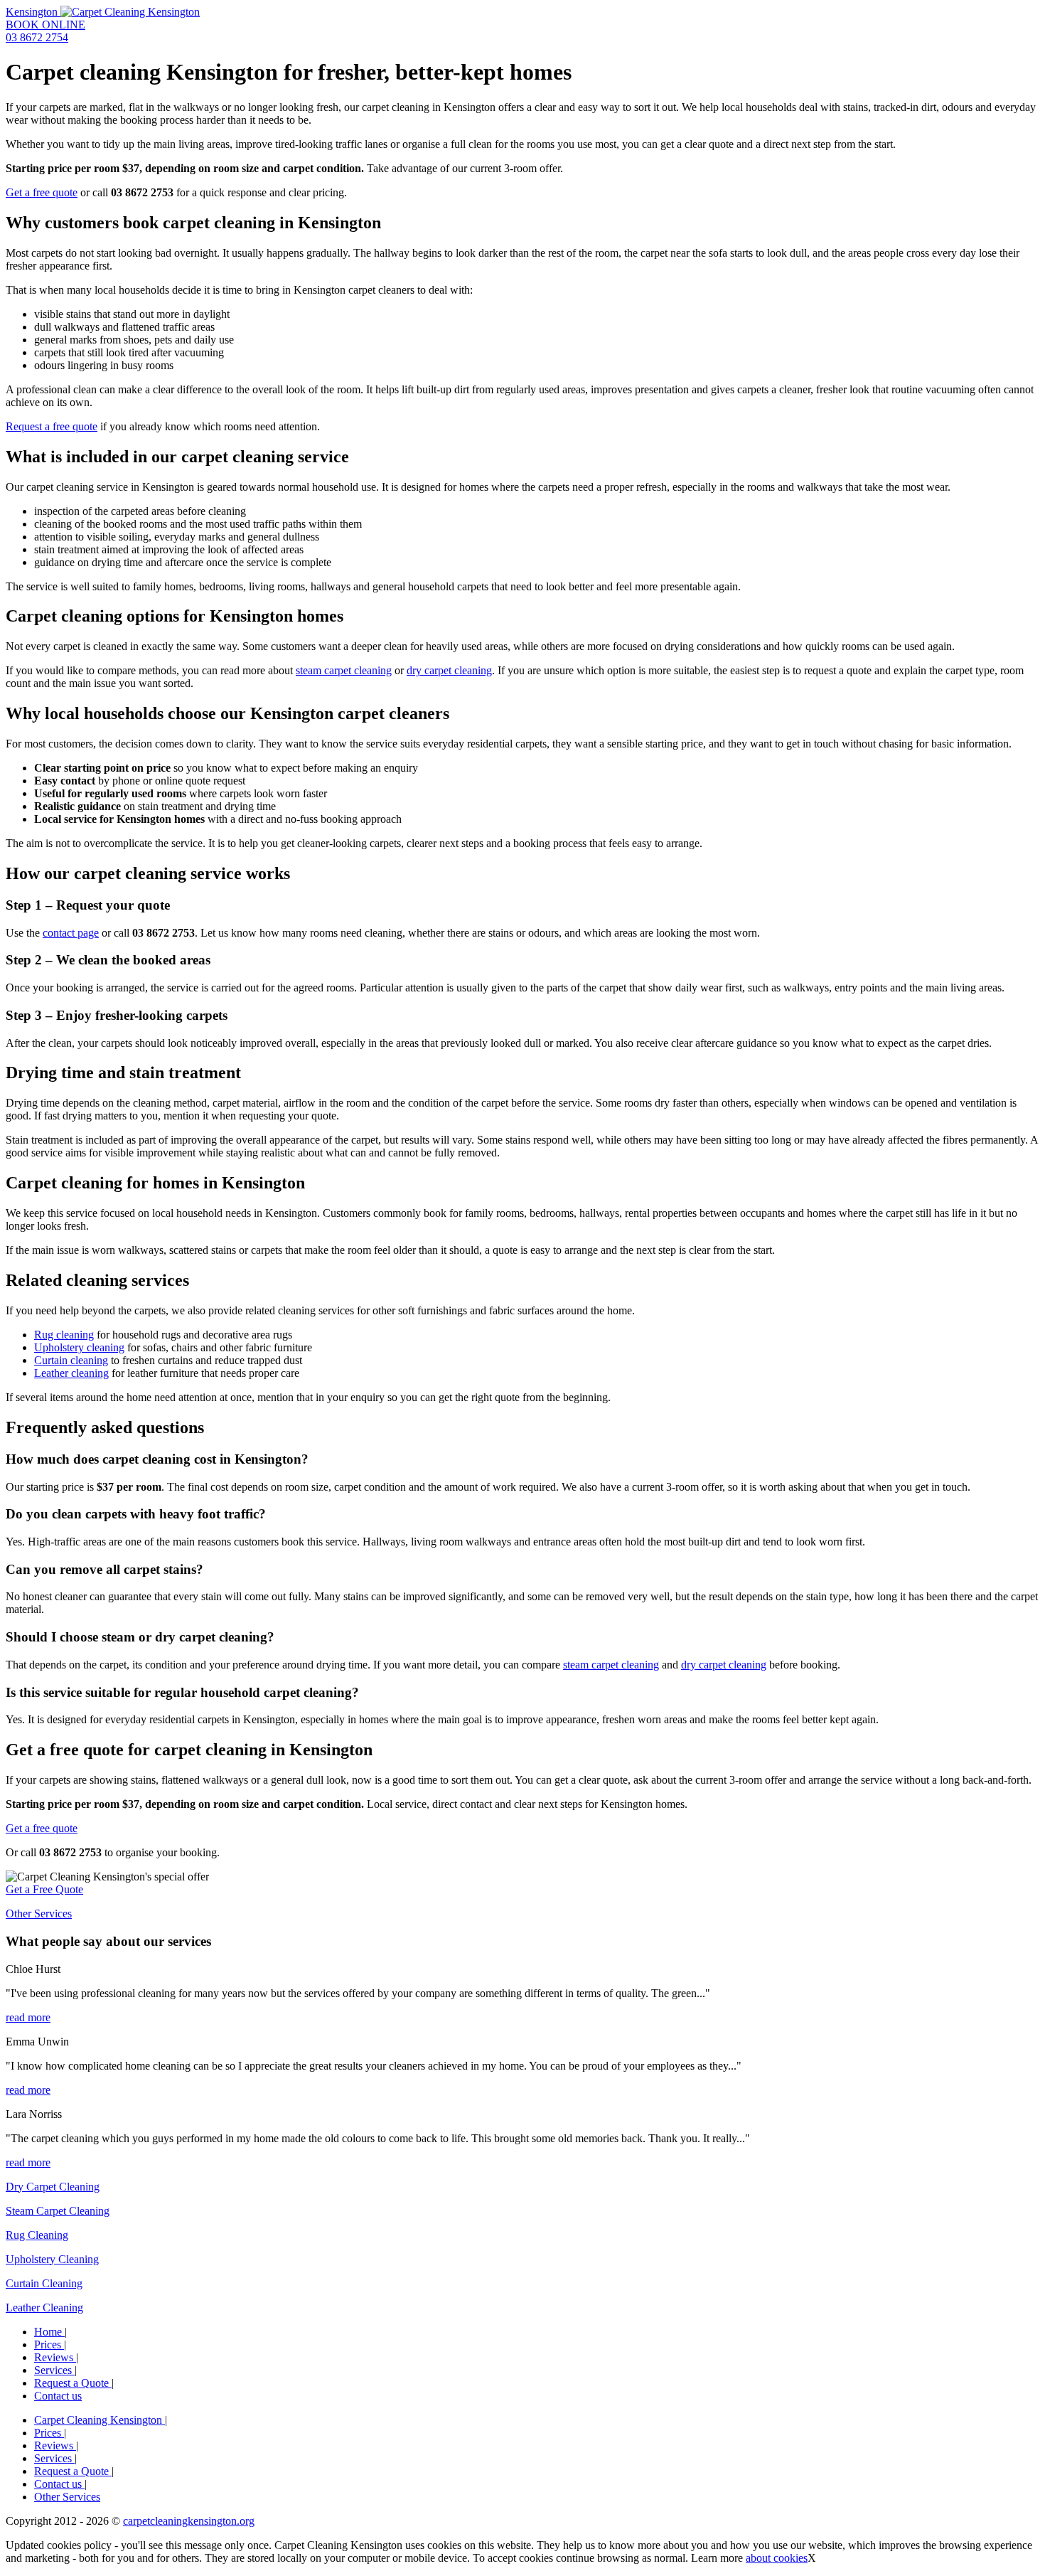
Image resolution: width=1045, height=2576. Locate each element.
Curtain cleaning (71, 1360)
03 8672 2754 (37, 37)
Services (54, 2370)
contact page (71, 933)
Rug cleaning (64, 1335)
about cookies (777, 2558)
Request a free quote (52, 426)
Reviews (55, 2357)
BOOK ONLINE (45, 25)
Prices (49, 2345)
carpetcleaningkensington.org (189, 2521)
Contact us (58, 2396)
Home (49, 2332)
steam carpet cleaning (344, 670)
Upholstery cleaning (79, 1347)
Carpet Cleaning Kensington (100, 2420)
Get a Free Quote (44, 1889)
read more (28, 2017)
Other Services (39, 1914)
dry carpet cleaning (449, 670)
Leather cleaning (71, 1373)
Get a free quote (42, 192)
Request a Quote (73, 2383)
